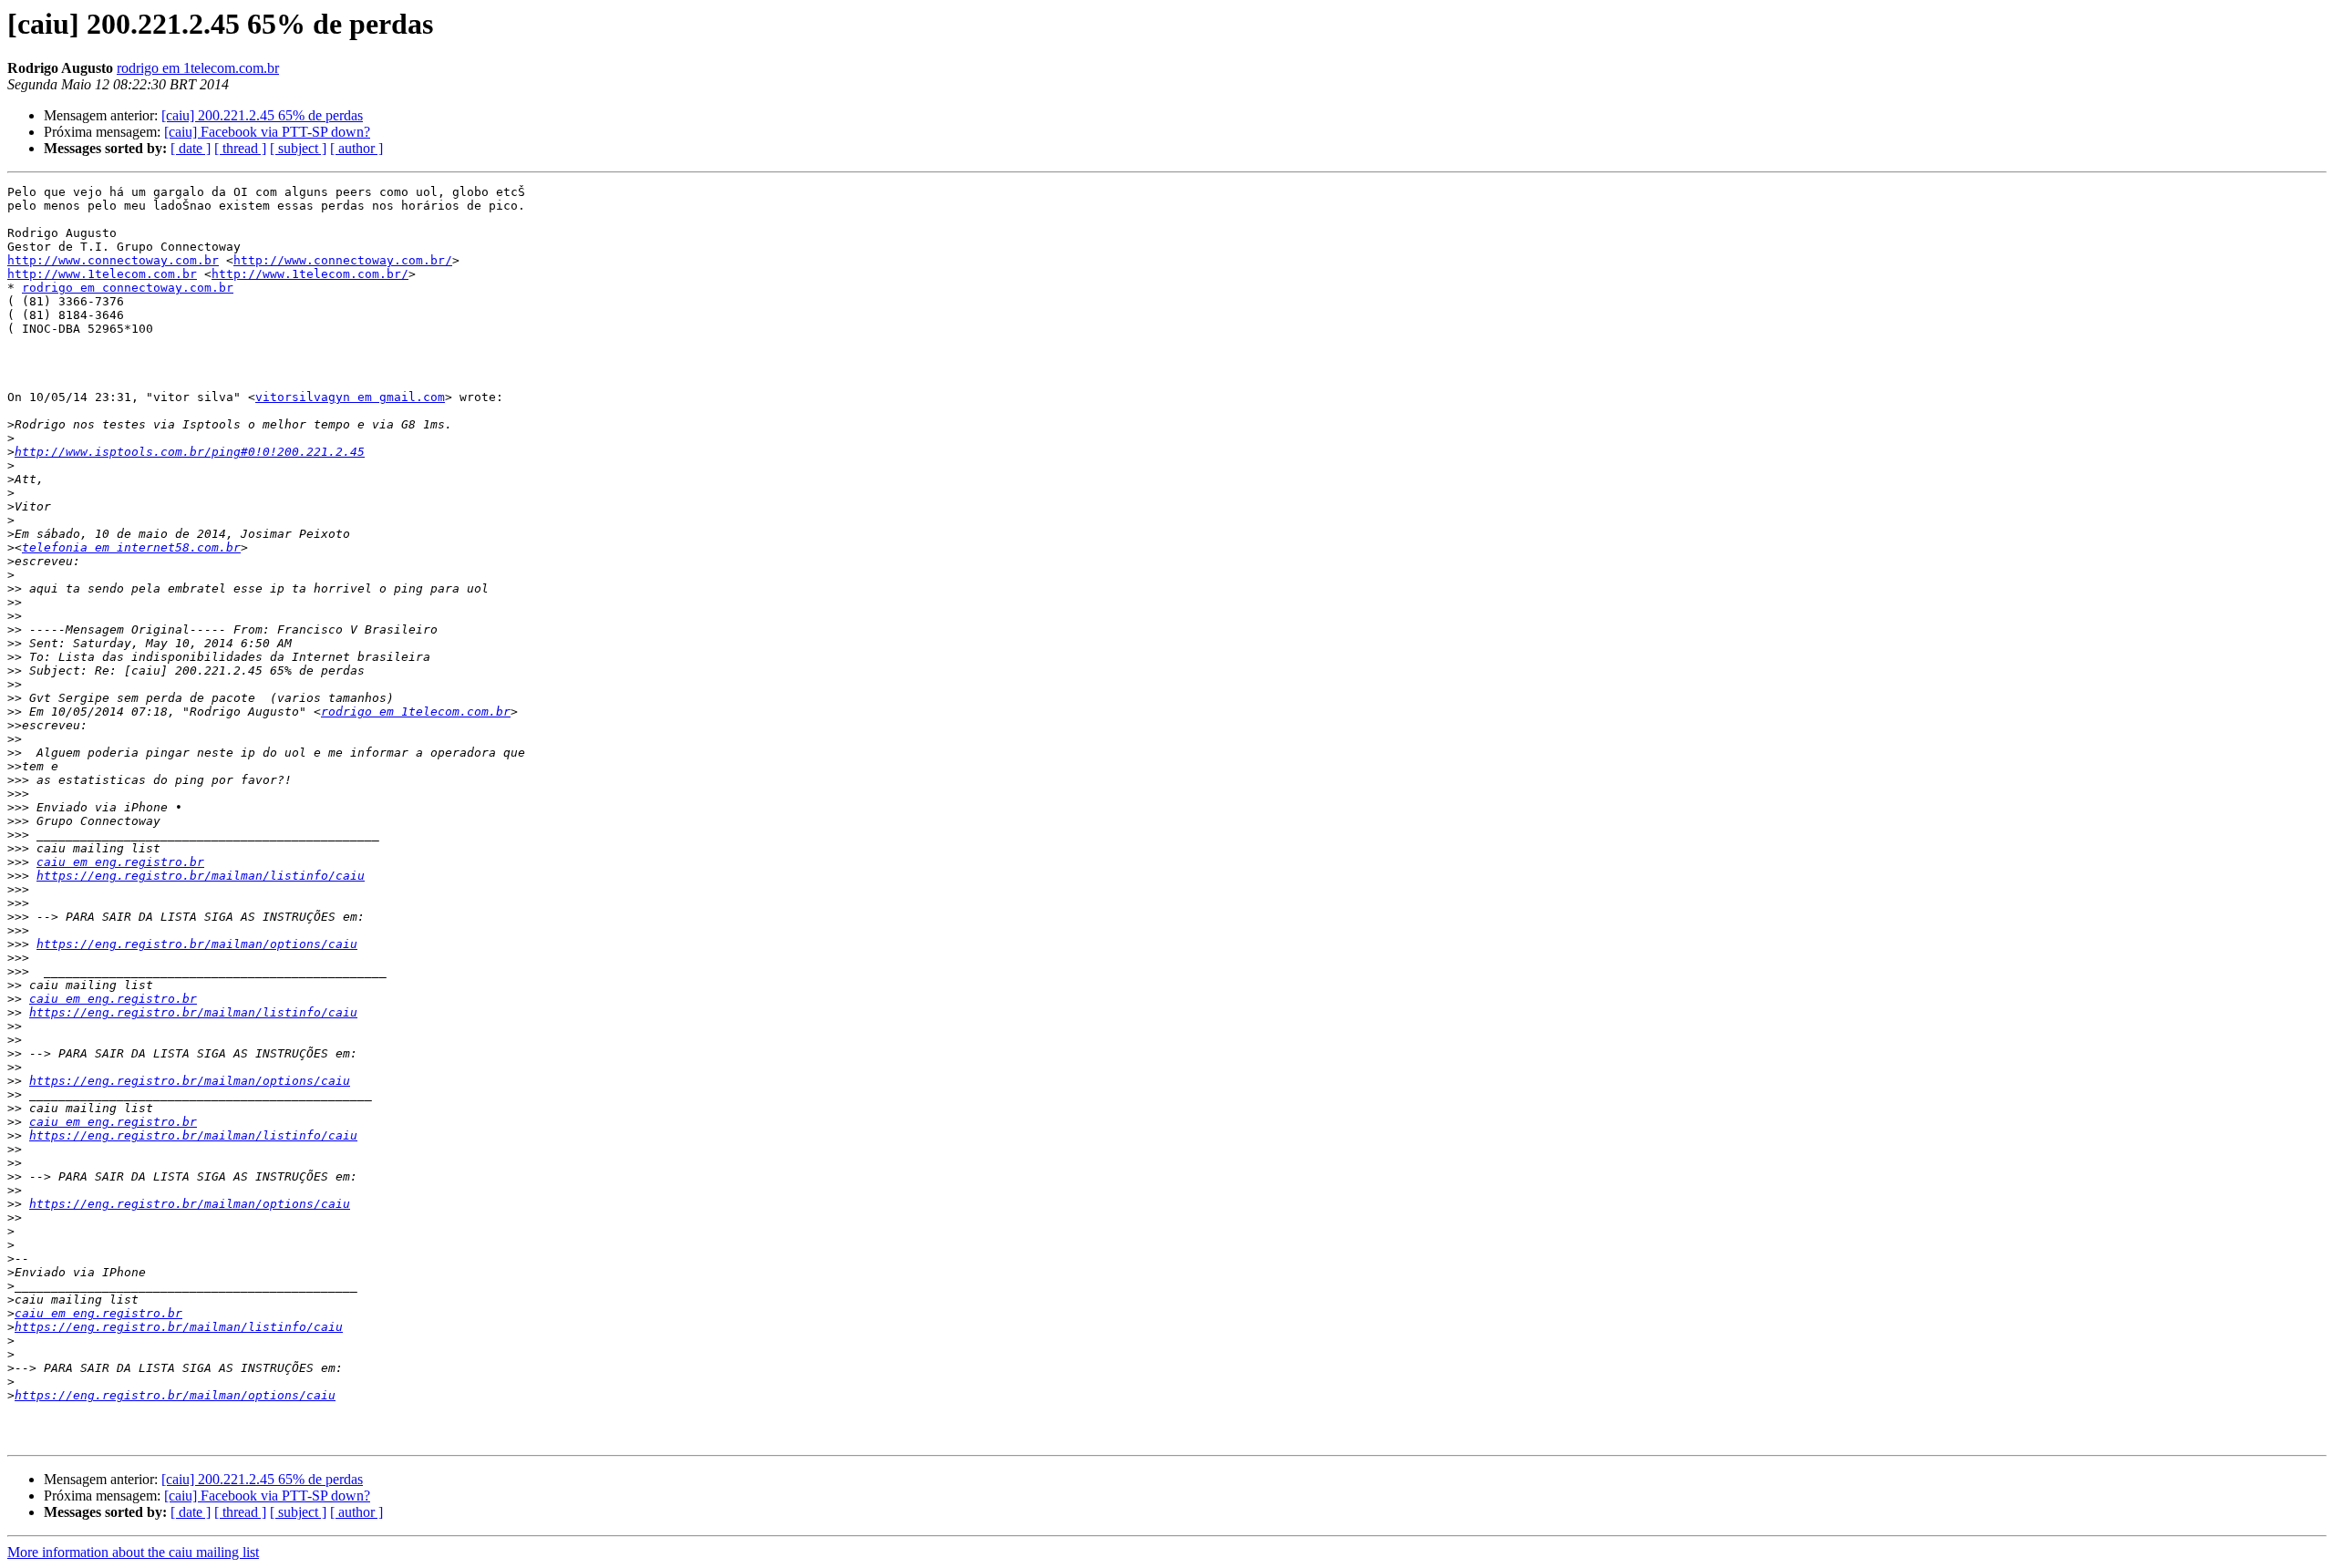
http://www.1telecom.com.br (102, 274)
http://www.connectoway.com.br (113, 260)
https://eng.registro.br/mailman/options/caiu (197, 944)
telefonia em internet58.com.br (131, 547)
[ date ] (191, 148)
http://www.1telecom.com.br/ (310, 274)
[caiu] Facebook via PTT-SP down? (267, 132)
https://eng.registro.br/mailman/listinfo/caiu (201, 876)
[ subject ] (298, 148)
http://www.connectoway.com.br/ (343, 260)
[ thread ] (240, 148)
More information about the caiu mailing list (133, 1552)
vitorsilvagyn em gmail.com (350, 397)
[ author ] (356, 148)
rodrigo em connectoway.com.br (128, 288)
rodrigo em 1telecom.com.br (198, 68)
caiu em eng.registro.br (120, 862)
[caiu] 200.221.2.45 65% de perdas (262, 115)
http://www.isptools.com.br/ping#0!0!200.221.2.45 (190, 452)
